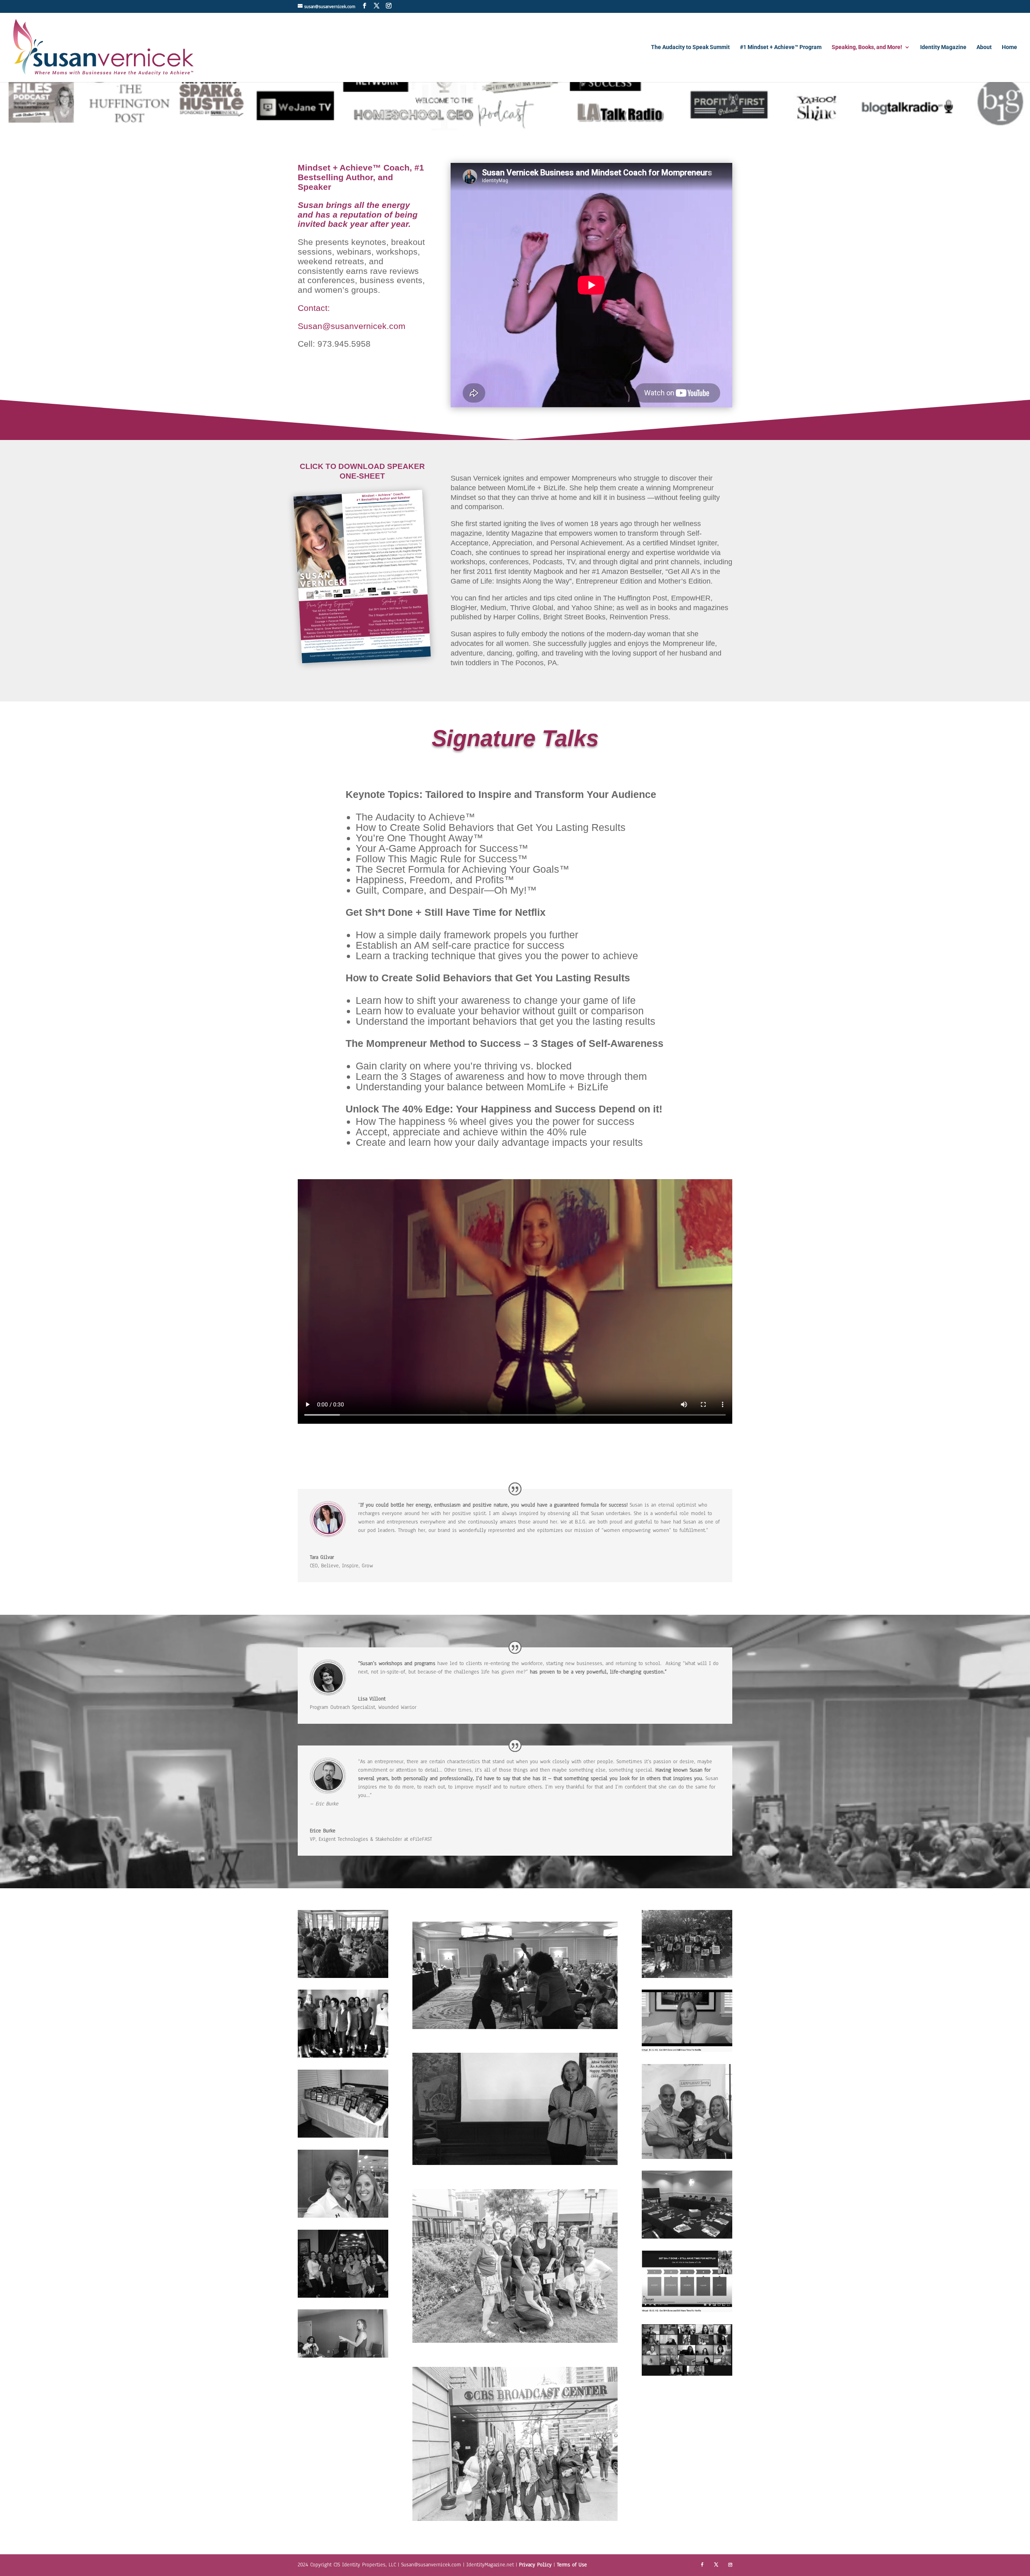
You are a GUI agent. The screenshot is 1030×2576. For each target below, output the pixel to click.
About (984, 47)
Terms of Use (572, 2565)
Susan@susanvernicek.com (352, 326)
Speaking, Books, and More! (867, 47)
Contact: (314, 308)
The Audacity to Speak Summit (690, 47)
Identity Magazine (943, 47)
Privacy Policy (536, 2565)
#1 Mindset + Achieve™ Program (781, 47)
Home (1009, 47)
